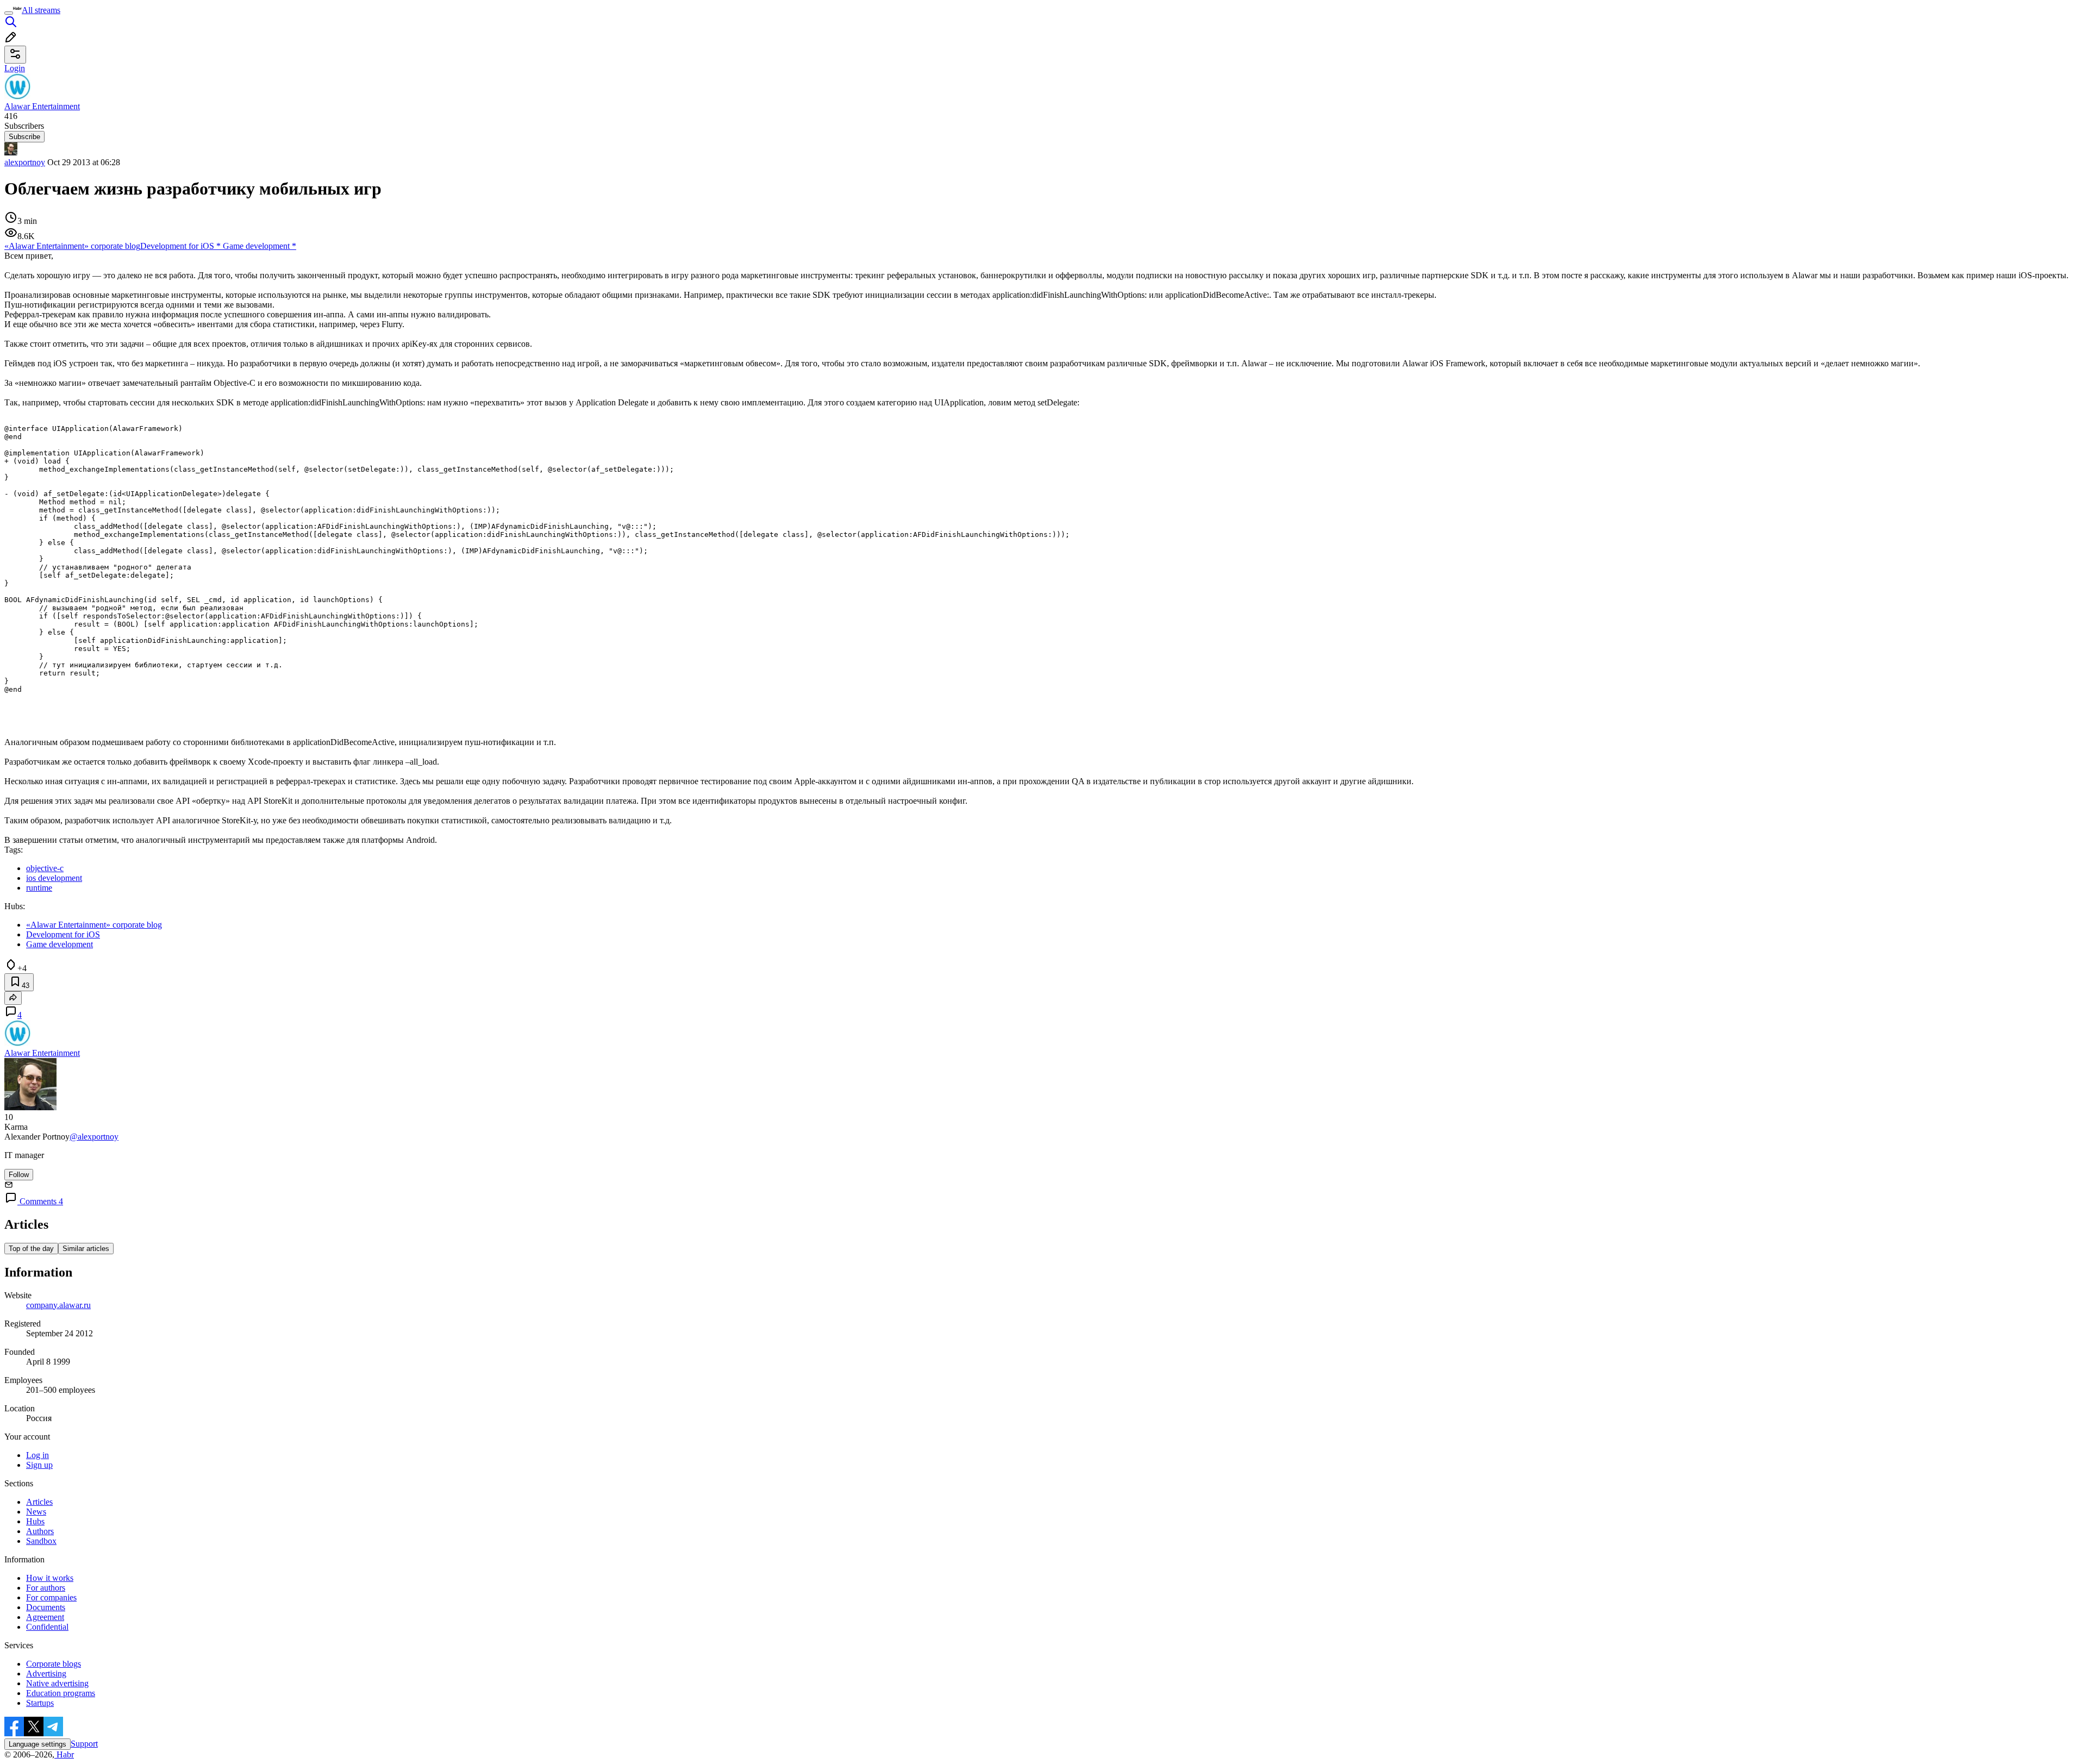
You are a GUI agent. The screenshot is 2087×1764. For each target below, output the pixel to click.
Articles (39, 1502)
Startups (40, 1703)
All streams (41, 10)
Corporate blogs (54, 1664)
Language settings (38, 1744)
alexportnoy (25, 162)
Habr (64, 1754)
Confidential (47, 1627)
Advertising (46, 1674)
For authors (46, 1588)
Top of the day (31, 1249)
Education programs (61, 1693)
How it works (50, 1578)
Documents (46, 1607)
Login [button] (15, 68)
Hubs (35, 1521)
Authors (40, 1531)
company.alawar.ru (58, 1305)
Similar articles (86, 1249)
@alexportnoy (94, 1137)
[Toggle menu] (9, 13)
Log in (38, 1455)
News (36, 1512)
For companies (51, 1597)
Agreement (45, 1617)
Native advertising (57, 1683)
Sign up (39, 1465)
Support (84, 1744)
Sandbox (41, 1541)
